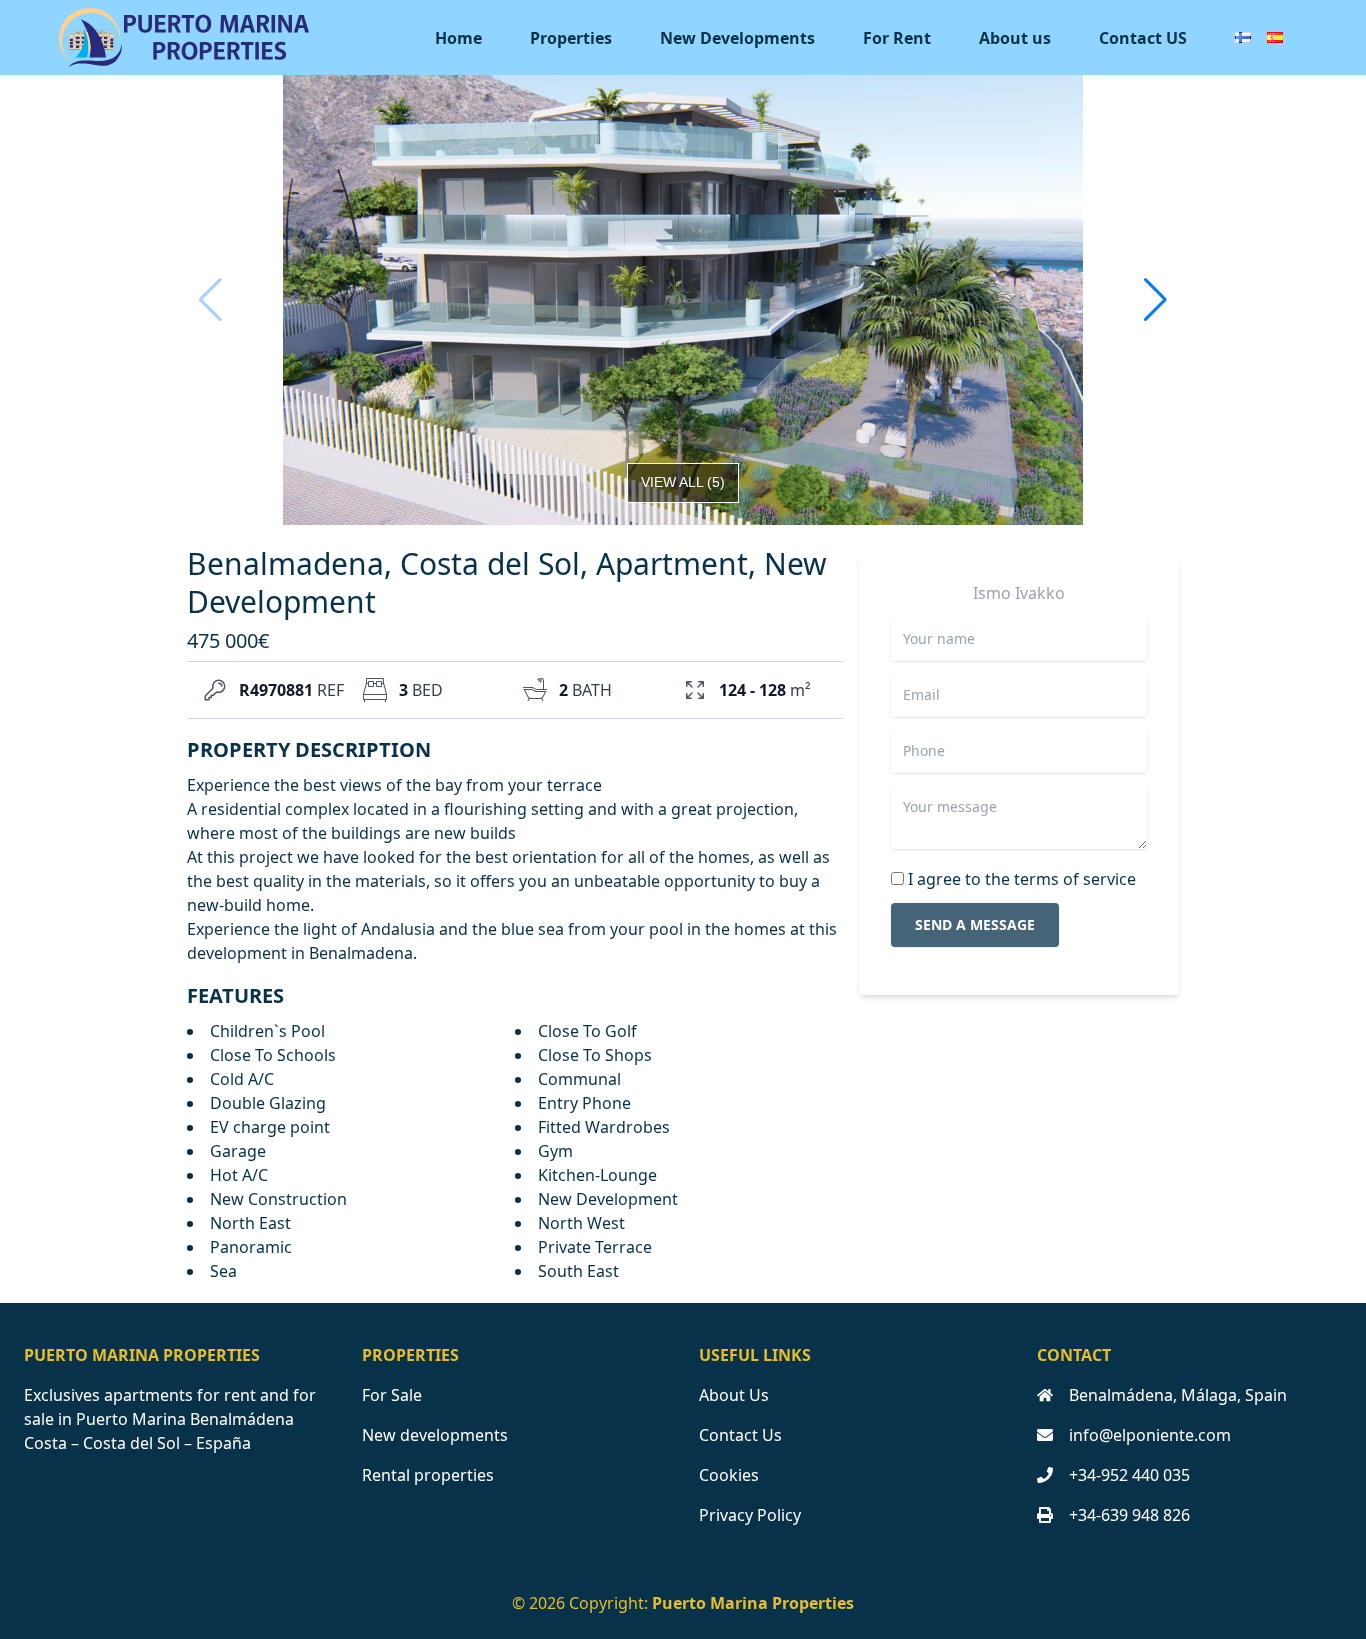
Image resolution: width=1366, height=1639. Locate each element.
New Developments (737, 38)
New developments (435, 1435)
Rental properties (428, 1475)
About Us (734, 1395)
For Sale (392, 1395)
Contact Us (740, 1435)
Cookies (729, 1475)
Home (458, 38)
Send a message (975, 924)
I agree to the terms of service (1022, 879)
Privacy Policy (750, 1515)
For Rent (897, 38)
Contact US (1143, 38)
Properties (571, 38)
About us (1015, 38)
